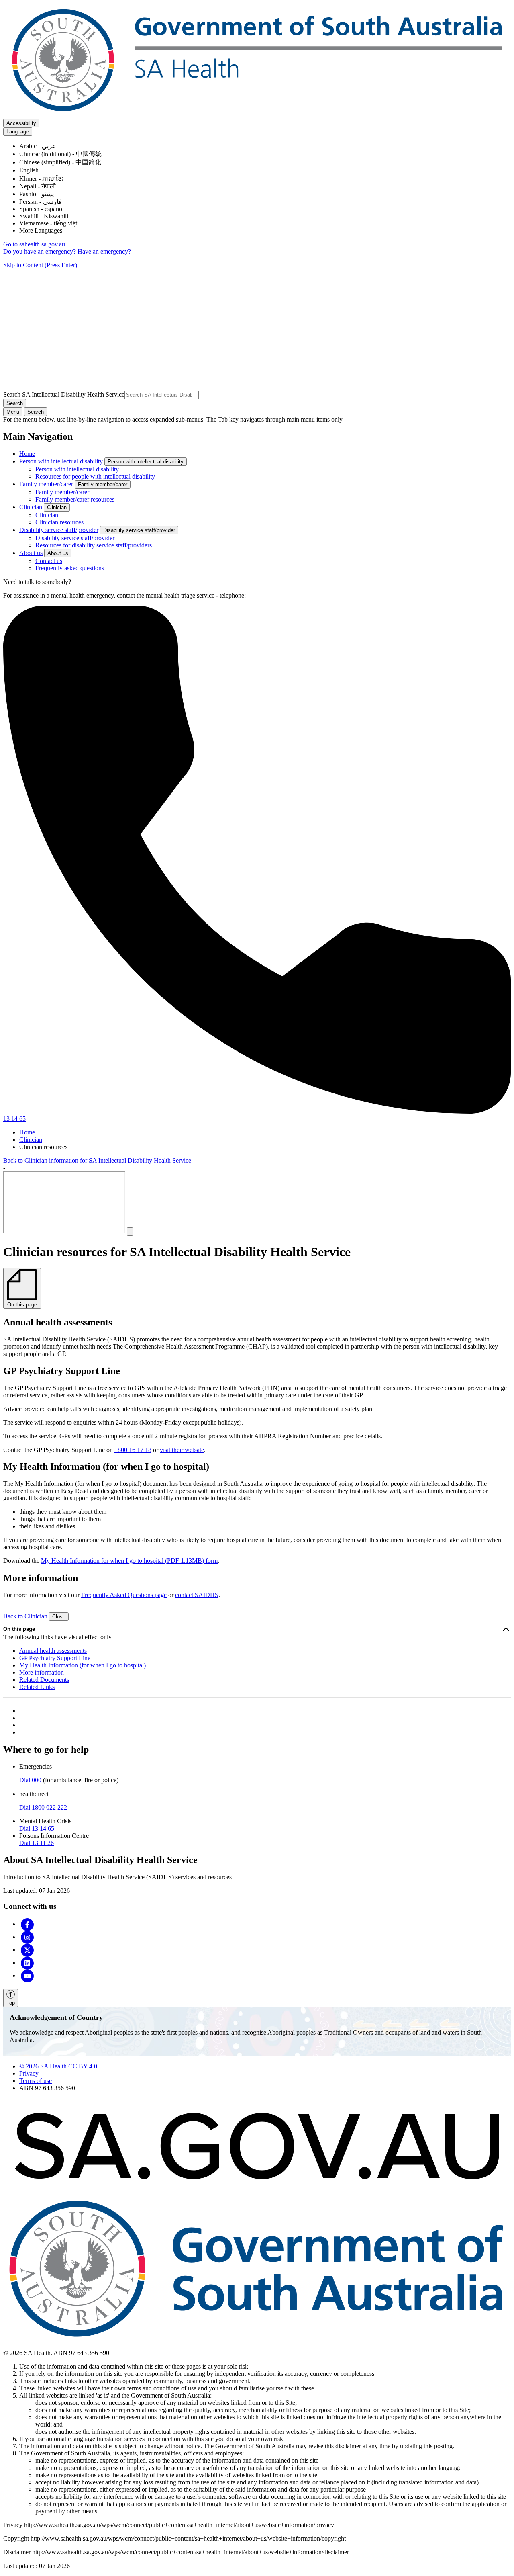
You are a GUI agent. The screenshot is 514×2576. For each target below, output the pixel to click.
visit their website (182, 1450)
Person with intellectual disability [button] (146, 462)
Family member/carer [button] (103, 484)
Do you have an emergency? (40, 251)
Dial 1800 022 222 (43, 1807)
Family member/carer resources (75, 499)
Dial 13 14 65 (37, 1828)
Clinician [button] (57, 507)
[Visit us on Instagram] (27, 1937)
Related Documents (44, 1680)
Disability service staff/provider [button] (139, 530)
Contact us (49, 561)
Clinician (31, 507)
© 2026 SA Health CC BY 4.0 (58, 2066)
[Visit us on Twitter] (27, 1950)
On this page (19, 1629)
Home (27, 454)
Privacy (29, 2073)
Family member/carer (46, 484)
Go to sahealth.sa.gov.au (34, 244)
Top (11, 2003)
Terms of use (36, 2081)
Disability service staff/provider (59, 530)
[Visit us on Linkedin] (27, 1963)
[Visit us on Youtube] (27, 1975)
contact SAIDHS (197, 1595)
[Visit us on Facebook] (27, 1924)
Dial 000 (30, 1780)
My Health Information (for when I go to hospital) (83, 1665)
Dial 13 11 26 (37, 1843)
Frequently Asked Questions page (124, 1595)
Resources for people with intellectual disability (95, 476)
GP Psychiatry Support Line (55, 1658)
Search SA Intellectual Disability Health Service (64, 394)
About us (31, 553)
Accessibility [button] (21, 123)
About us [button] (58, 553)
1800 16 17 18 (133, 1450)
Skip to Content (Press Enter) (40, 265)
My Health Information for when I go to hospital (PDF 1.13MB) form (129, 1561)
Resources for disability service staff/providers (94, 545)
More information (42, 1672)
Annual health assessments (53, 1651)
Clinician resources (59, 522)
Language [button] (18, 132)
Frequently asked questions (70, 568)
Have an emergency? (104, 251)
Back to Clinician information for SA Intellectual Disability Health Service (97, 1160)
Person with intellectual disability (61, 461)
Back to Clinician (25, 1616)
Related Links (37, 1687)
